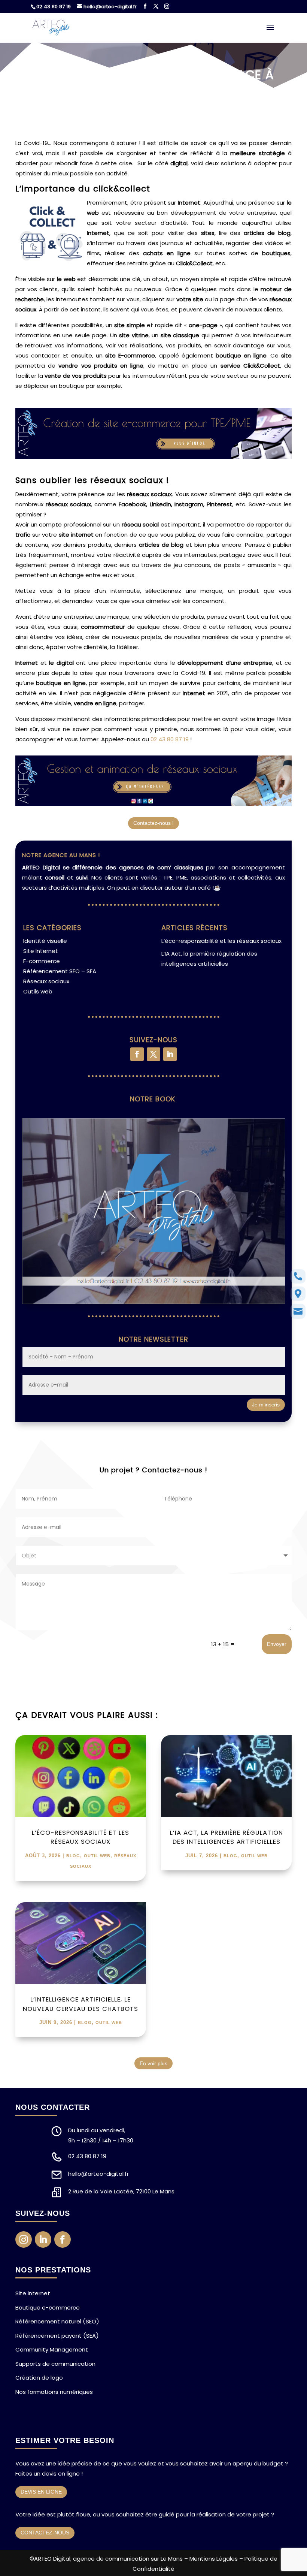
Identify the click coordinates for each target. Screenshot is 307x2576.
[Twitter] (156, 6)
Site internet (33, 2293)
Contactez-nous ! (153, 823)
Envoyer (277, 1644)
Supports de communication (55, 2364)
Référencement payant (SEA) (57, 2336)
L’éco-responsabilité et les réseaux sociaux (221, 941)
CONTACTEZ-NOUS (45, 2533)
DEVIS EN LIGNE (41, 2492)
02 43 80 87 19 (54, 7)
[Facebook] (145, 6)
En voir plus (153, 2063)
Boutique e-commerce (48, 2307)
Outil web (97, 1856)
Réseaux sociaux (46, 981)
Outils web (38, 991)
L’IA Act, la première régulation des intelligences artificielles (227, 1837)
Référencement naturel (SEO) (57, 2321)
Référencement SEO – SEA (60, 971)
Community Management (52, 2349)
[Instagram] (167, 6)
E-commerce (42, 961)
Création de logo (39, 2378)
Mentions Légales (214, 2559)
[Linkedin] (170, 1054)
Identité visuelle (45, 941)
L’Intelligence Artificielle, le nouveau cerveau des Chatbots (80, 2004)
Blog (73, 1856)
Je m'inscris (266, 1405)
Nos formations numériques (54, 2392)
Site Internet (41, 951)
